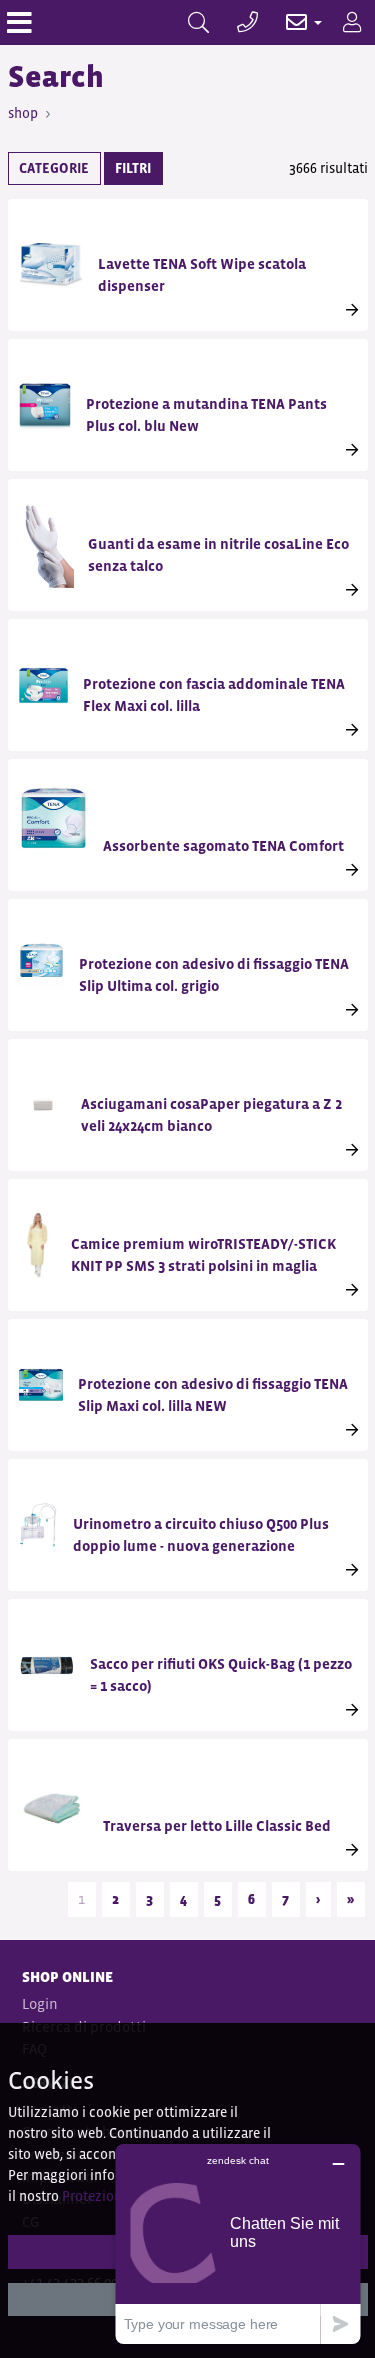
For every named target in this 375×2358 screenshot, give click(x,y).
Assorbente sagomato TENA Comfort (223, 845)
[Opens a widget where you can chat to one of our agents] (238, 2243)
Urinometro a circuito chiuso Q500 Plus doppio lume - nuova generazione (201, 1534)
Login (40, 2003)
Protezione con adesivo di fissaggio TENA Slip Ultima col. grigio (214, 974)
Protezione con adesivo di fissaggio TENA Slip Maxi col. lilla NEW (213, 1394)
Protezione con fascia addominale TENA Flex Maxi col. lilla (214, 694)
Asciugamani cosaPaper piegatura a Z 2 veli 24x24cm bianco (211, 1114)
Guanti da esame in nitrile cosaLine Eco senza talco (218, 554)
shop (23, 113)
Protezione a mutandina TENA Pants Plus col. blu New (206, 414)
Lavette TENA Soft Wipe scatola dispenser (202, 274)
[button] (293, 22)
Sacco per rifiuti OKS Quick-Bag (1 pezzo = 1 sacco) (221, 1674)
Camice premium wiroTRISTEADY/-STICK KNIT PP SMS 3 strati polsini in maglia (203, 1254)
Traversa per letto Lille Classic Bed (217, 1825)
